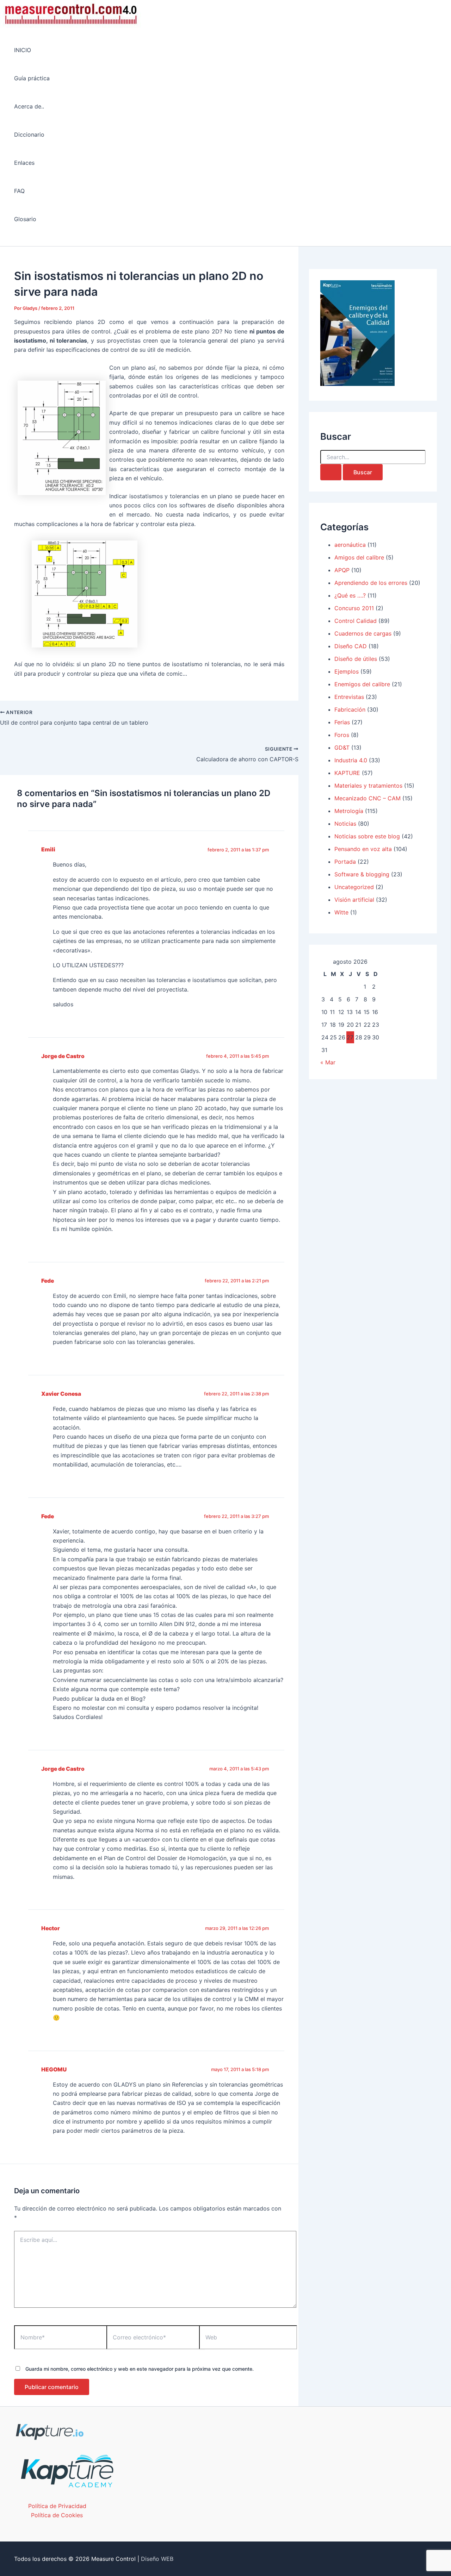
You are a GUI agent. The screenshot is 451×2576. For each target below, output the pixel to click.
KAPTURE (347, 773)
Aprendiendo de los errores (371, 583)
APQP (342, 570)
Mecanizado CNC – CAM (367, 798)
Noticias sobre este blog (367, 836)
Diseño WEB (157, 2559)
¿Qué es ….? (350, 595)
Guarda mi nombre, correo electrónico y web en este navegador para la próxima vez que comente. (140, 2369)
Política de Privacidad (57, 2506)
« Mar (328, 1062)
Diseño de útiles (356, 659)
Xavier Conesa (61, 1394)
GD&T (342, 748)
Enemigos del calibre (362, 684)
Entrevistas (349, 697)
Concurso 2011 (354, 608)
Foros (342, 735)
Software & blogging (362, 874)
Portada (345, 862)
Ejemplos (347, 671)
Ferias (342, 722)
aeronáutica (350, 545)
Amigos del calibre (359, 557)
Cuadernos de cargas (363, 633)
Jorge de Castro (63, 1056)
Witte (341, 912)
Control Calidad (356, 621)
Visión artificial (354, 900)
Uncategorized (354, 887)
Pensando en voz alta (363, 849)
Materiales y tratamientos (368, 786)
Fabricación (350, 709)
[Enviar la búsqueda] (331, 472)
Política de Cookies (57, 2515)
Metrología (349, 811)
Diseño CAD (351, 646)
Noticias (345, 824)
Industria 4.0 (351, 760)
